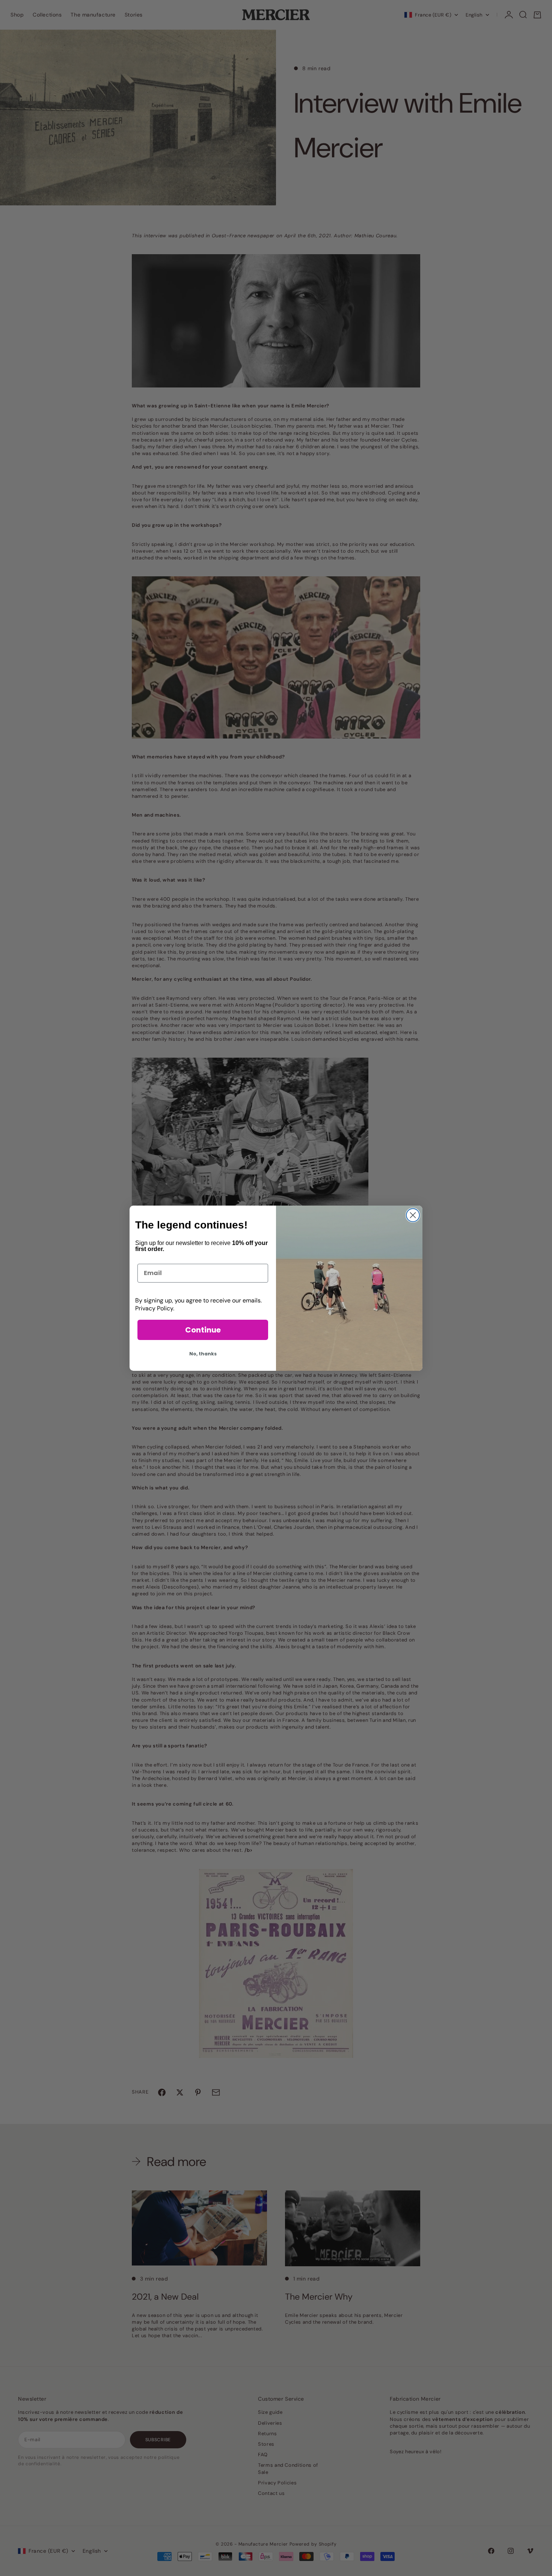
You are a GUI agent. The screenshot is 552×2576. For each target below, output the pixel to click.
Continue (203, 1330)
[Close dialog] (413, 1215)
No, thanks (203, 1354)
